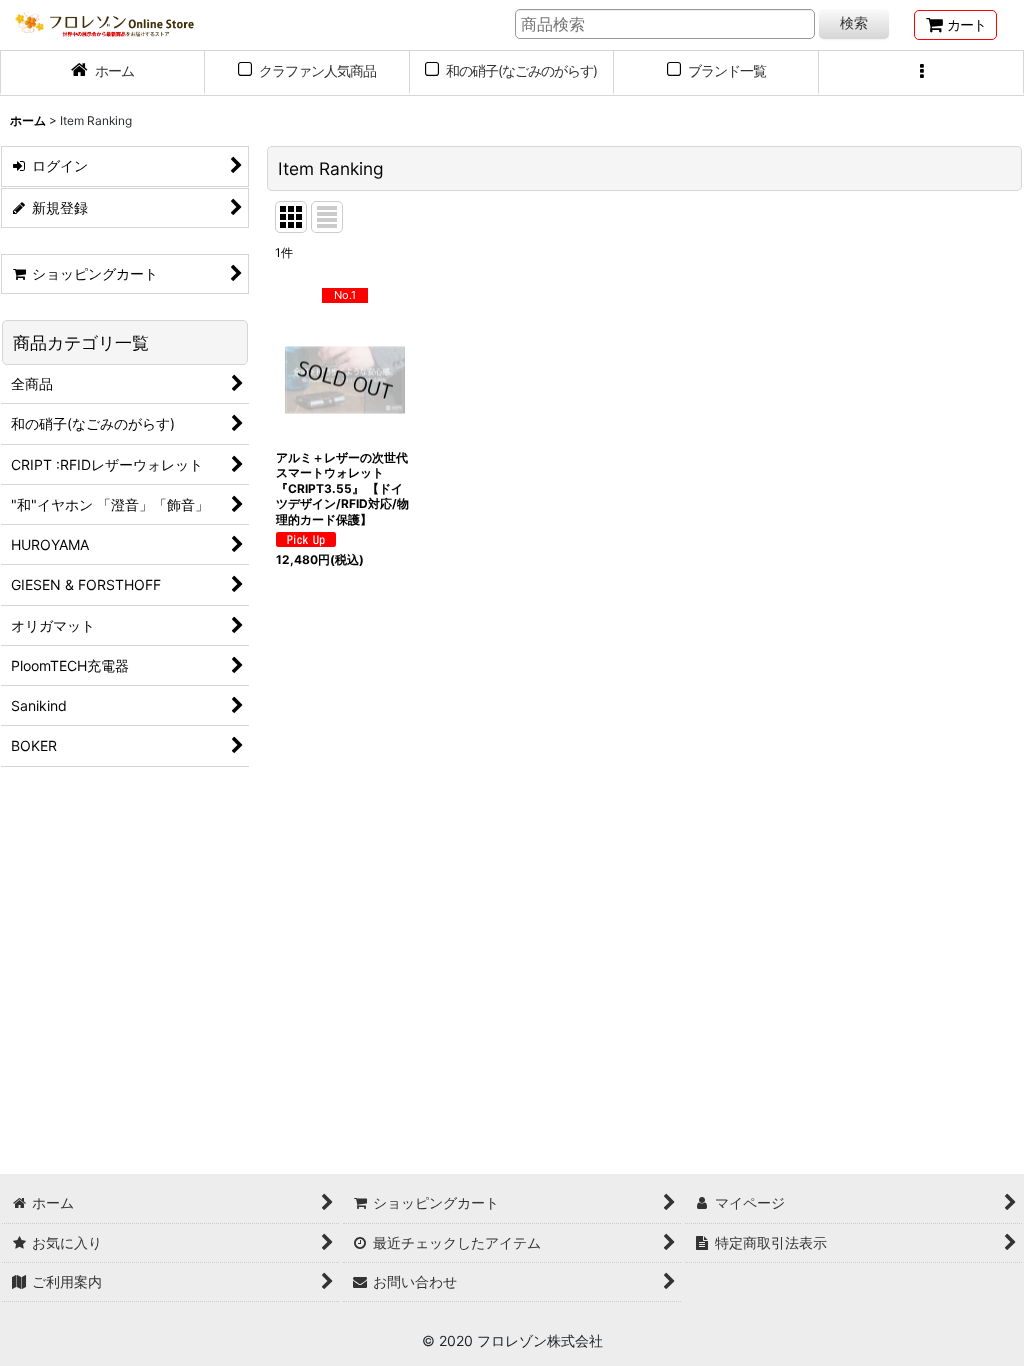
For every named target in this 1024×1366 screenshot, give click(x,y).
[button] (921, 73)
